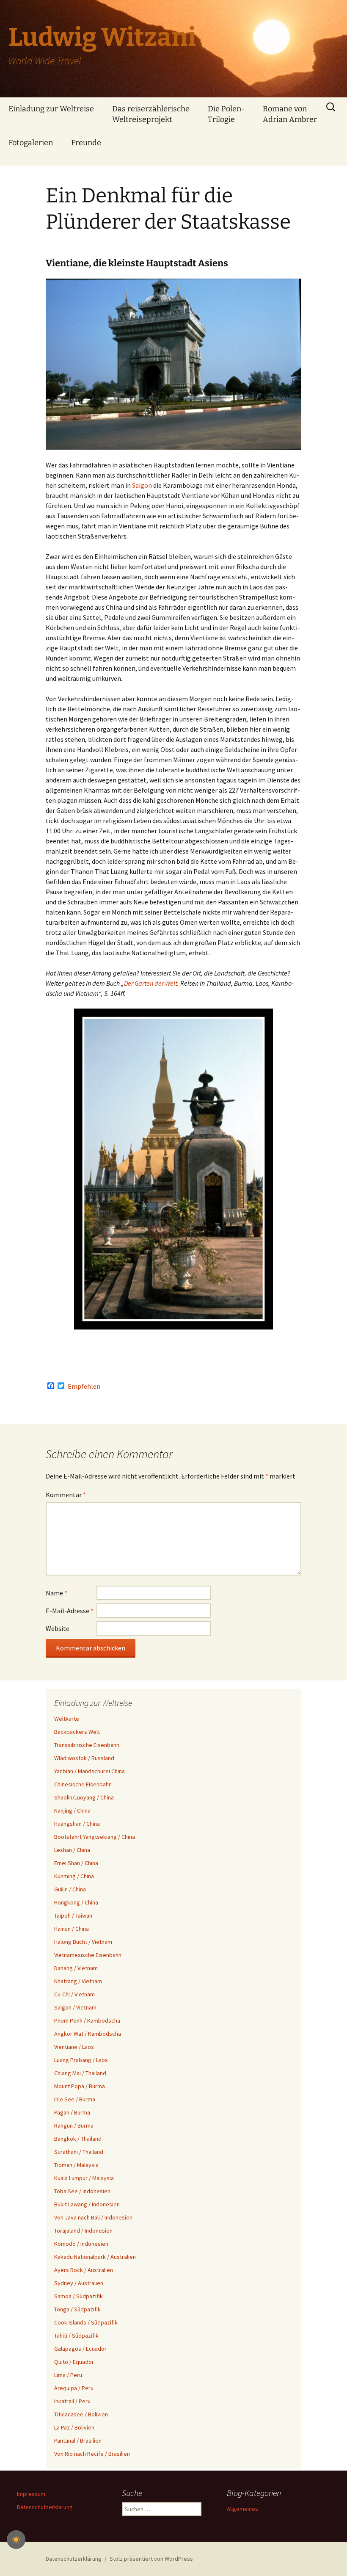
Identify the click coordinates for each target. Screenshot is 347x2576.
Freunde (86, 143)
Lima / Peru (68, 2375)
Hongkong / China (76, 1902)
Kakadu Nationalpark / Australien (95, 2257)
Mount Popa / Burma (80, 2086)
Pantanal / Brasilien (78, 2441)
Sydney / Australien (79, 2283)
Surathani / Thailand (79, 2152)
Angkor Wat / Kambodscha (88, 2034)
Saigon (143, 485)
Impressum (31, 2494)
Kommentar (66, 1495)
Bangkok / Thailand (78, 2139)
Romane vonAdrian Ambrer (290, 114)
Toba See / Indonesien (82, 2191)
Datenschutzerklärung (45, 2507)
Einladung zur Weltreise (51, 109)
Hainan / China (72, 1929)
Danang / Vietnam (76, 1968)
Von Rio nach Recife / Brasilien (92, 2454)
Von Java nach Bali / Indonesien (93, 2217)
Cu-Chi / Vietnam (74, 1994)
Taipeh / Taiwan (73, 1915)
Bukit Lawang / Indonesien (87, 2204)
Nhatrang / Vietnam (78, 1981)
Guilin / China (70, 1889)
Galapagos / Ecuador (80, 2349)
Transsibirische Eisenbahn (87, 1745)
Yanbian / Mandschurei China (90, 1771)
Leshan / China (72, 1850)
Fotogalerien (31, 143)
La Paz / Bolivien (74, 2427)
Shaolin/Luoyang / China (84, 1797)
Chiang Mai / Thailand (80, 2073)
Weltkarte (67, 1719)
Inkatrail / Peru (72, 2401)
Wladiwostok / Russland (84, 1758)
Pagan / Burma (72, 2112)
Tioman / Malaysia (76, 2165)
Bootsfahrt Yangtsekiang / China (95, 1837)
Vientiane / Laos (74, 2047)
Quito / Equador (74, 2362)
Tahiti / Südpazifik (76, 2336)
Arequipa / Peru (74, 2388)
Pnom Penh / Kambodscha (87, 2020)
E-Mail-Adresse (70, 1611)
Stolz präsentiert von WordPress (151, 2559)
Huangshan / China (77, 1824)
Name (56, 1593)
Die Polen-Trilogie (226, 114)
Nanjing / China (72, 1810)
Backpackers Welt (77, 1732)
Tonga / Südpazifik (77, 2309)
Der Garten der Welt (151, 983)
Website (58, 1628)
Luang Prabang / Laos (81, 2060)
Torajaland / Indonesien (83, 2231)
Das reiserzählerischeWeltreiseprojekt (151, 114)
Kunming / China (74, 1876)
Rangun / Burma (74, 2125)
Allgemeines (242, 2509)
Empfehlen (84, 1386)
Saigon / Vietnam (75, 2007)
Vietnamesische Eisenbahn (88, 1955)
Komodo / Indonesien (81, 2244)
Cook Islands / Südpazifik (86, 2322)
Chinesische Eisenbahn (83, 1784)
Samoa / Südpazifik (78, 2296)
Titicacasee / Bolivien (81, 2414)
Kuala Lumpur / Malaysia (84, 2178)
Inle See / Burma (75, 2099)
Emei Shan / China (76, 1863)
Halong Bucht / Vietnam (83, 1942)
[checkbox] (16, 2540)
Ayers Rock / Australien (84, 2270)
